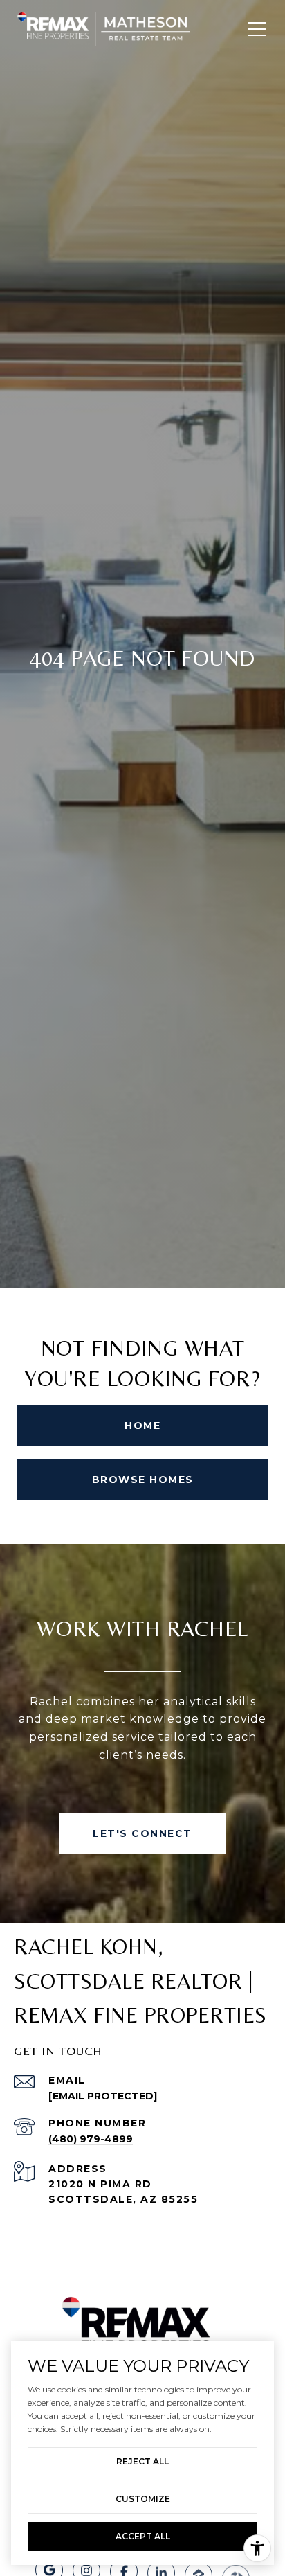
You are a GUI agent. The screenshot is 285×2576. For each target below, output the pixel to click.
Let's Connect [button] (142, 1833)
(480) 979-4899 (91, 2139)
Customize (143, 2499)
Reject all (142, 2461)
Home (142, 1425)
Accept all (143, 2536)
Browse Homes (143, 1480)
